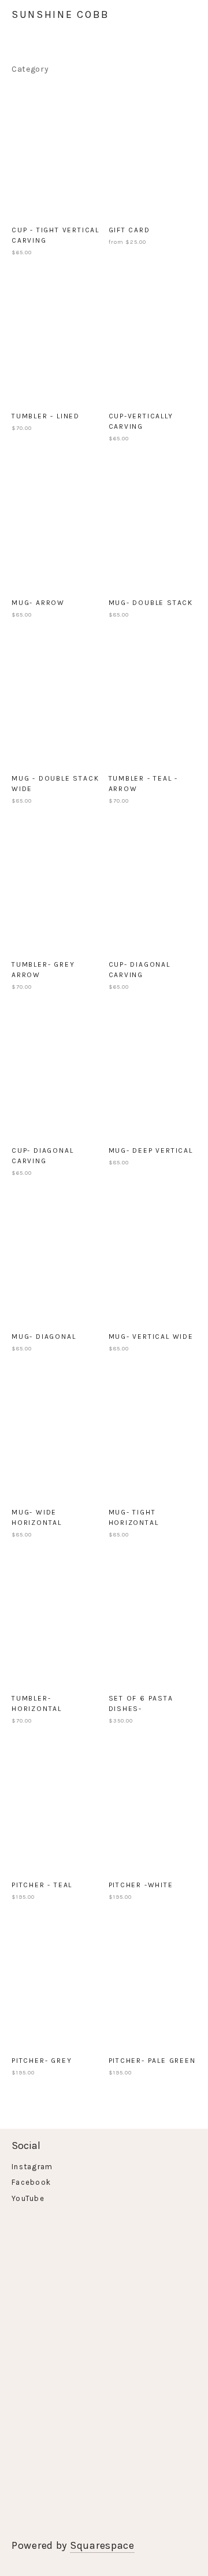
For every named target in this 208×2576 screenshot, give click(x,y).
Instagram (32, 2167)
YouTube (28, 2198)
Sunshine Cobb (61, 14)
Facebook (31, 2182)
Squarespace (102, 2545)
